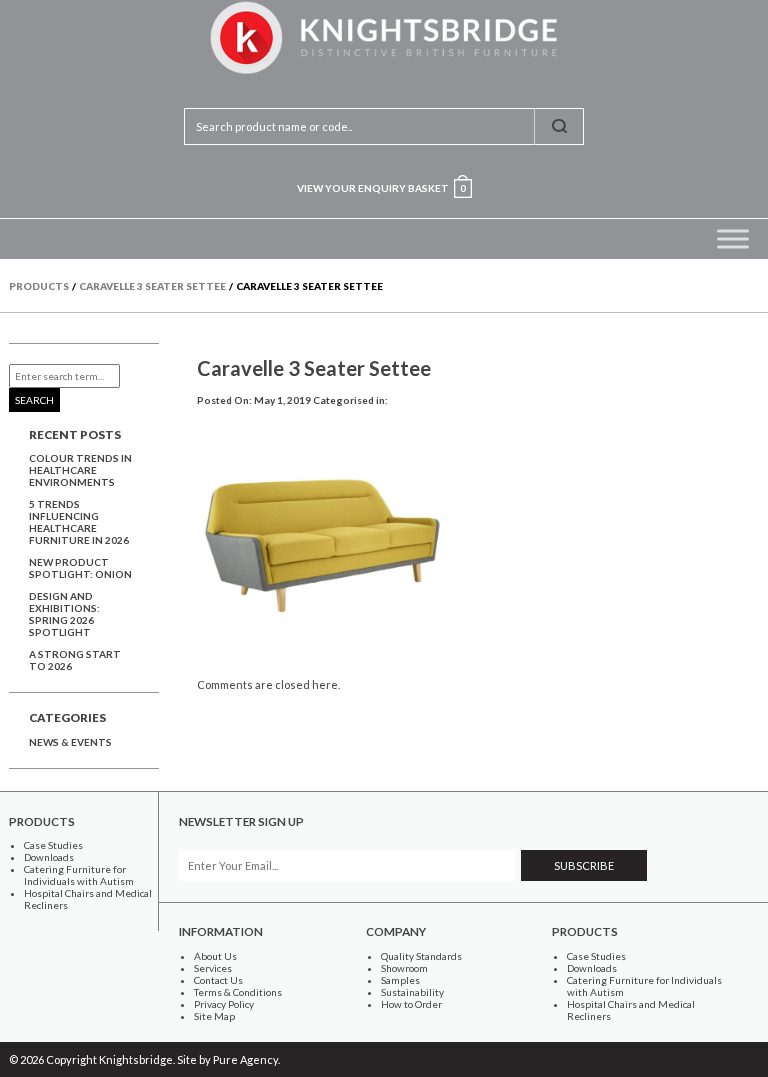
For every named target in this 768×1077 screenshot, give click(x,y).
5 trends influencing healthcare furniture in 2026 (79, 522)
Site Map (214, 1016)
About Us (215, 956)
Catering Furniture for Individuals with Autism (79, 875)
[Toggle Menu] (733, 238)
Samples (400, 980)
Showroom (404, 968)
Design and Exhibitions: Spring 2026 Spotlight (64, 614)
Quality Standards (421, 956)
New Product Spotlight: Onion (80, 568)
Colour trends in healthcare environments (80, 470)
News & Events (70, 742)
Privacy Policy (224, 1004)
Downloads (49, 857)
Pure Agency (245, 1059)
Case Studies (53, 845)
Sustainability (412, 992)
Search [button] (34, 400)
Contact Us (218, 980)
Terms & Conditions (238, 992)
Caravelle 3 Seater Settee (314, 368)
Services (213, 968)
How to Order (411, 1004)
